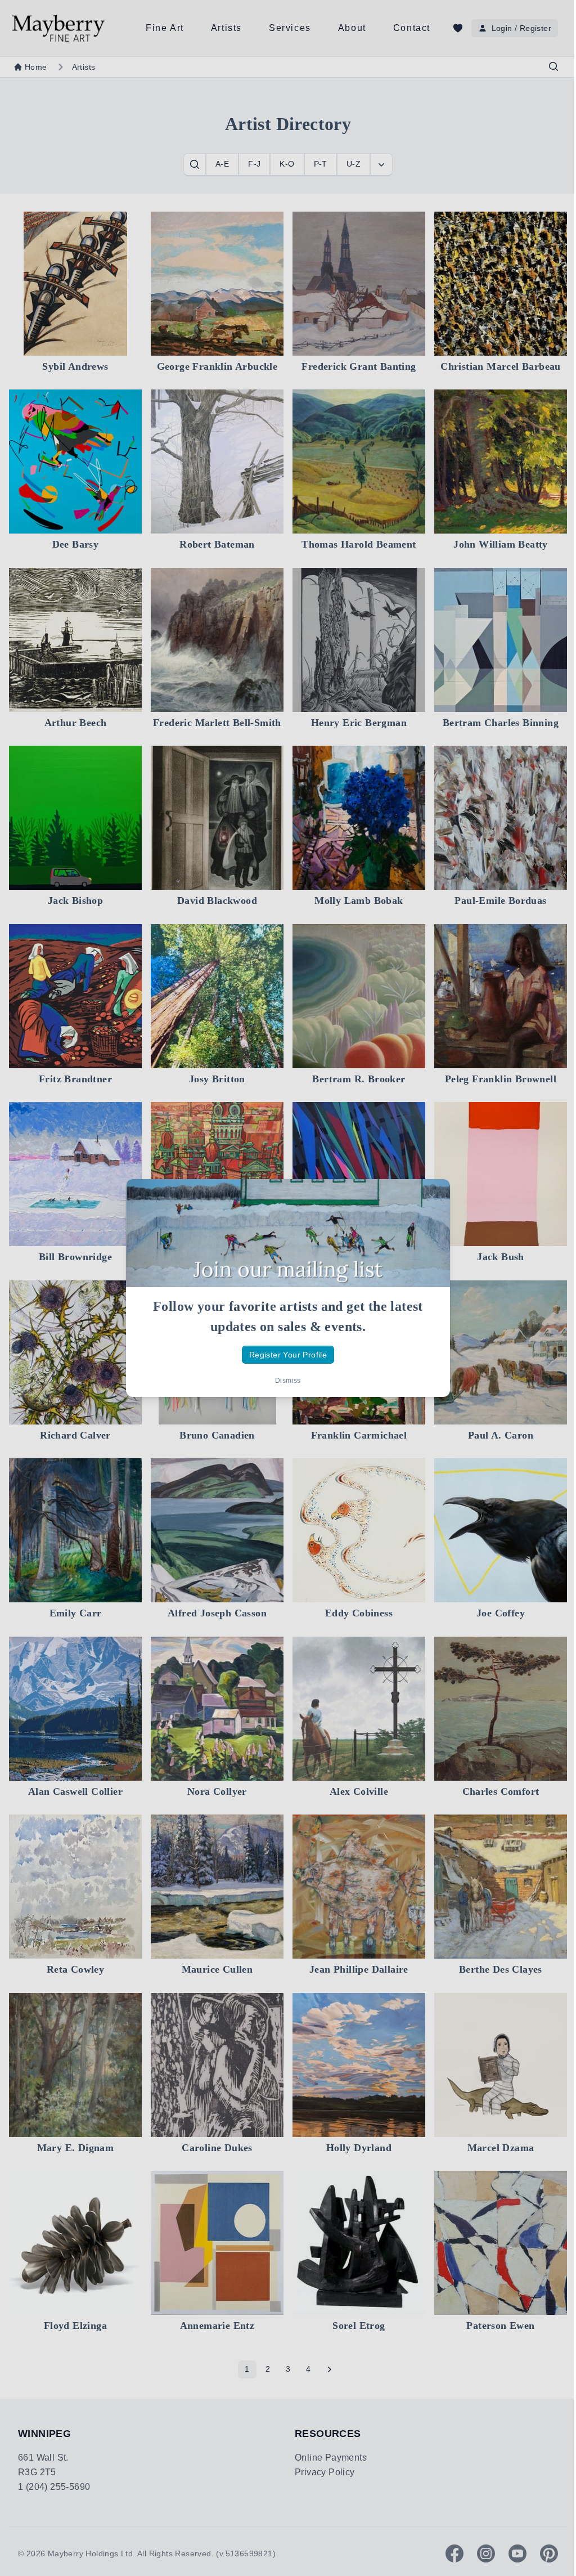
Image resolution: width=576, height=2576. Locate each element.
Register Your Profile (288, 1355)
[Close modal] (432, 1197)
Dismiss (288, 1381)
